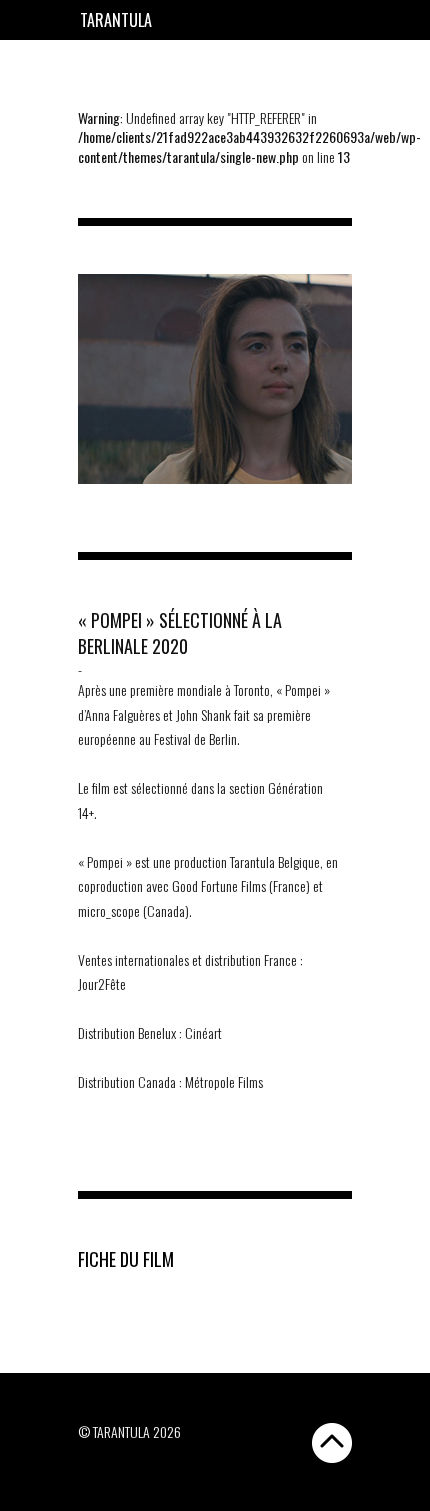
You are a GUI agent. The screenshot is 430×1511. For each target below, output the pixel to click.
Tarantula (116, 20)
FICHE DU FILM (126, 1259)
